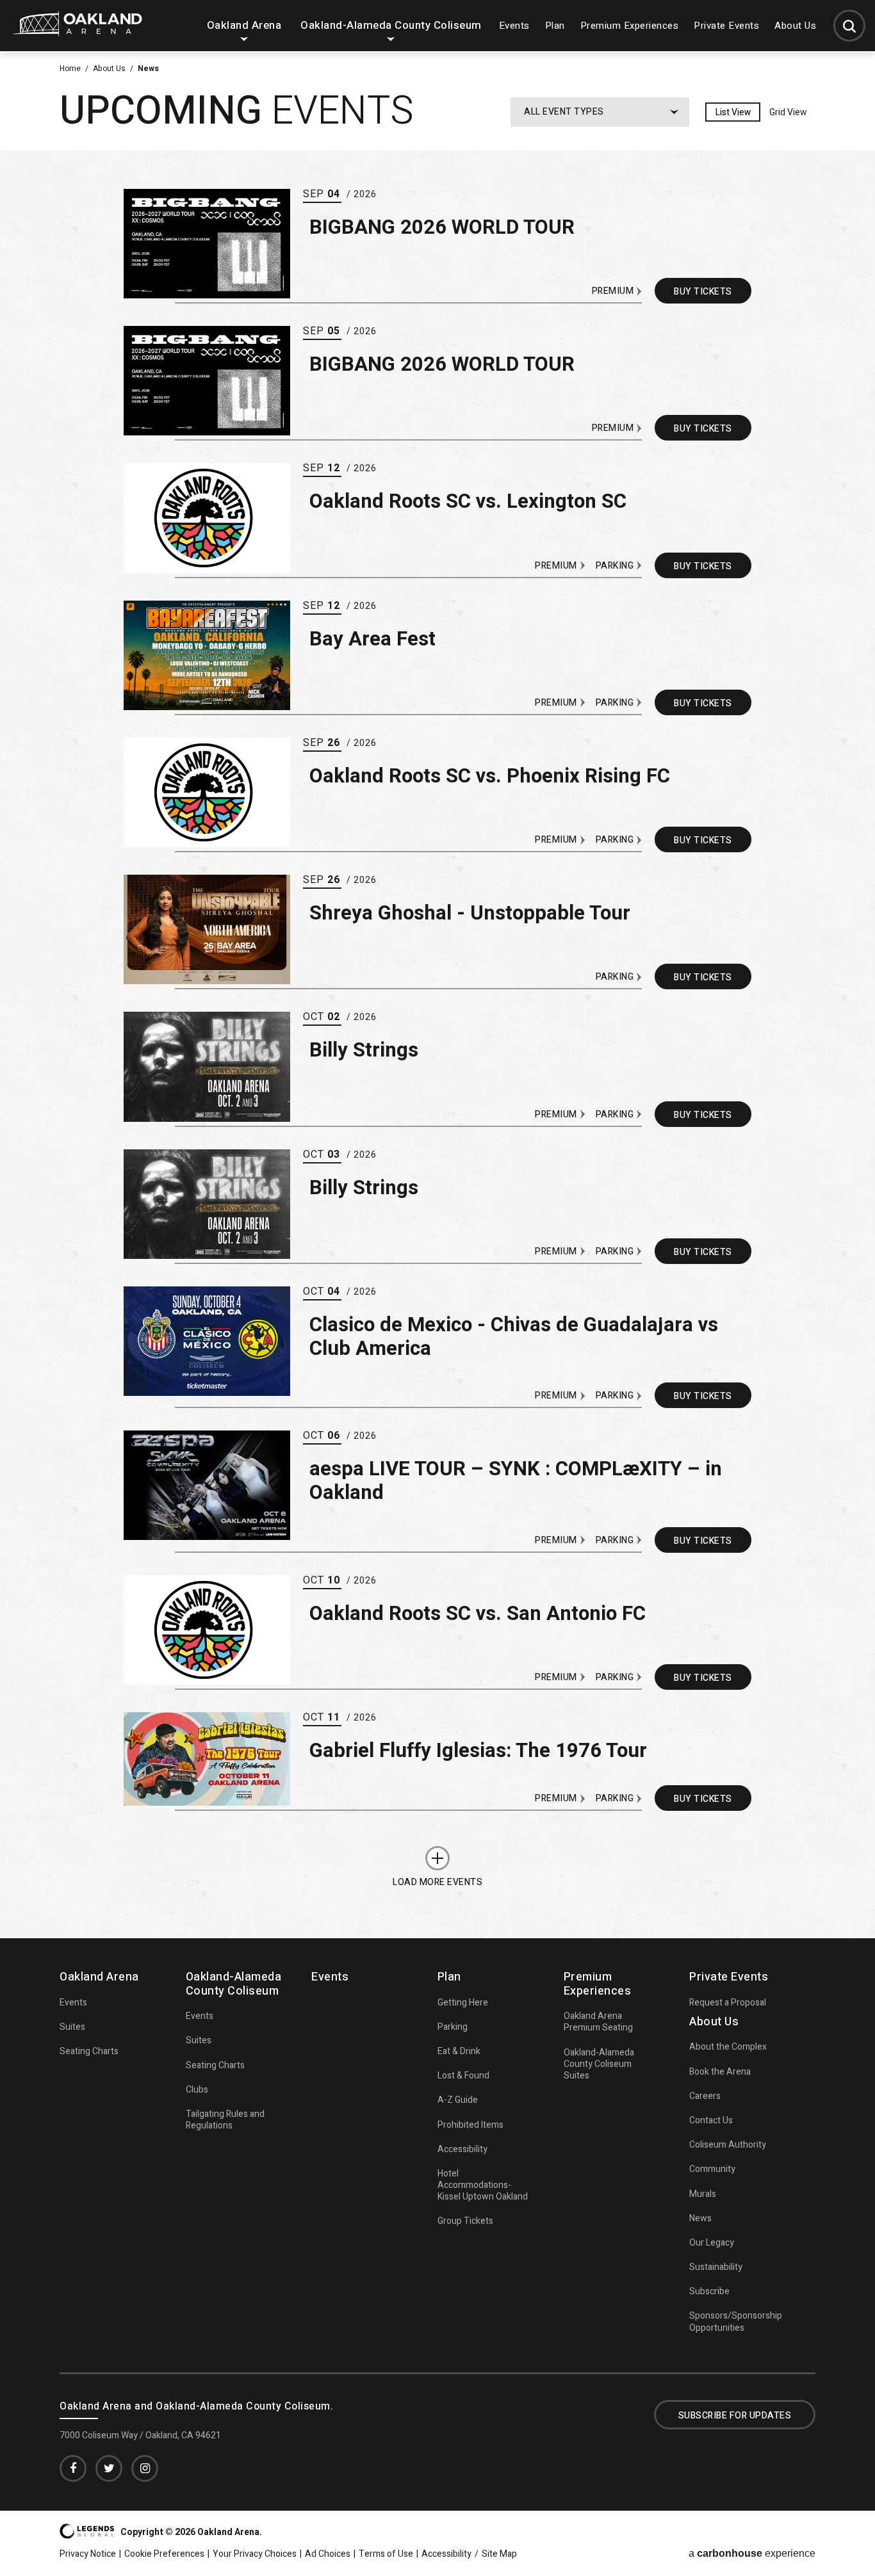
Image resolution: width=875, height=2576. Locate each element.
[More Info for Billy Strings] (207, 1066)
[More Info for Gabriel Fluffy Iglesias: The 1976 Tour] (207, 1759)
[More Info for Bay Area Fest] (207, 655)
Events (514, 26)
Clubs (197, 2090)
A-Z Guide (458, 2100)
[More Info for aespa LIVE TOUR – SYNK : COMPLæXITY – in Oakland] (207, 1485)
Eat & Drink (459, 2051)
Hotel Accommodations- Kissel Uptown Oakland (483, 2185)
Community (712, 2169)
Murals (703, 2194)
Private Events (726, 26)
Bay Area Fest (372, 639)
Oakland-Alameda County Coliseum (391, 25)
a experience (752, 2554)
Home (70, 69)
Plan (555, 26)
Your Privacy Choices (255, 2554)
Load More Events (437, 1881)
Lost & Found (463, 2076)
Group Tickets (465, 2221)
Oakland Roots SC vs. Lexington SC (468, 502)
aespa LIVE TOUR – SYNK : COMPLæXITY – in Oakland (516, 1481)
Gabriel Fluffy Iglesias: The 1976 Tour (478, 1751)
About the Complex (728, 2047)
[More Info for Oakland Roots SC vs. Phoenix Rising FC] (207, 792)
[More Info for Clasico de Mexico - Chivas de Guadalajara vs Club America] (207, 1341)
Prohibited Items (470, 2125)
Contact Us (711, 2120)
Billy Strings (364, 1050)
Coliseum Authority (728, 2145)
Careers (705, 2096)
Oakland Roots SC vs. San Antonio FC (478, 1614)
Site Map (499, 2554)
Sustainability (716, 2267)
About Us (795, 26)
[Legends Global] (87, 2535)
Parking (453, 2027)
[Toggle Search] (849, 26)
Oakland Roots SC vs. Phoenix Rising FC (490, 776)
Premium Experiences (630, 26)
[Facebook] (73, 2468)
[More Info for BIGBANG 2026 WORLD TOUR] (207, 244)
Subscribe (709, 2291)
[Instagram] (145, 2468)
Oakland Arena (244, 25)
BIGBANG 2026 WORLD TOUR (442, 228)
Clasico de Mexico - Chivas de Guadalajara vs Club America (514, 1337)
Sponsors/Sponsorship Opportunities (736, 2321)
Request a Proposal (728, 2003)
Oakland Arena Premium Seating (598, 2022)
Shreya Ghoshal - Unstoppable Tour (470, 913)
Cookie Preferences (164, 2554)
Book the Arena (720, 2072)
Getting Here (463, 2003)
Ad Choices (328, 2554)
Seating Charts (89, 2051)
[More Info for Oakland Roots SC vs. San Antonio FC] (207, 1630)
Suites (72, 2027)
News (700, 2218)
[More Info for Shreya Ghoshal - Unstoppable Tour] (207, 929)
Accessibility (462, 2149)
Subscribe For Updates (735, 2416)
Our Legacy (712, 2243)
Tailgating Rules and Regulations (225, 2120)
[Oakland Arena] (78, 32)
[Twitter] (109, 2468)
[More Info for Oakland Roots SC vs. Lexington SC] (207, 518)
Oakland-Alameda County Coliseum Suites (599, 2064)
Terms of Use (386, 2554)
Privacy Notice (88, 2554)
